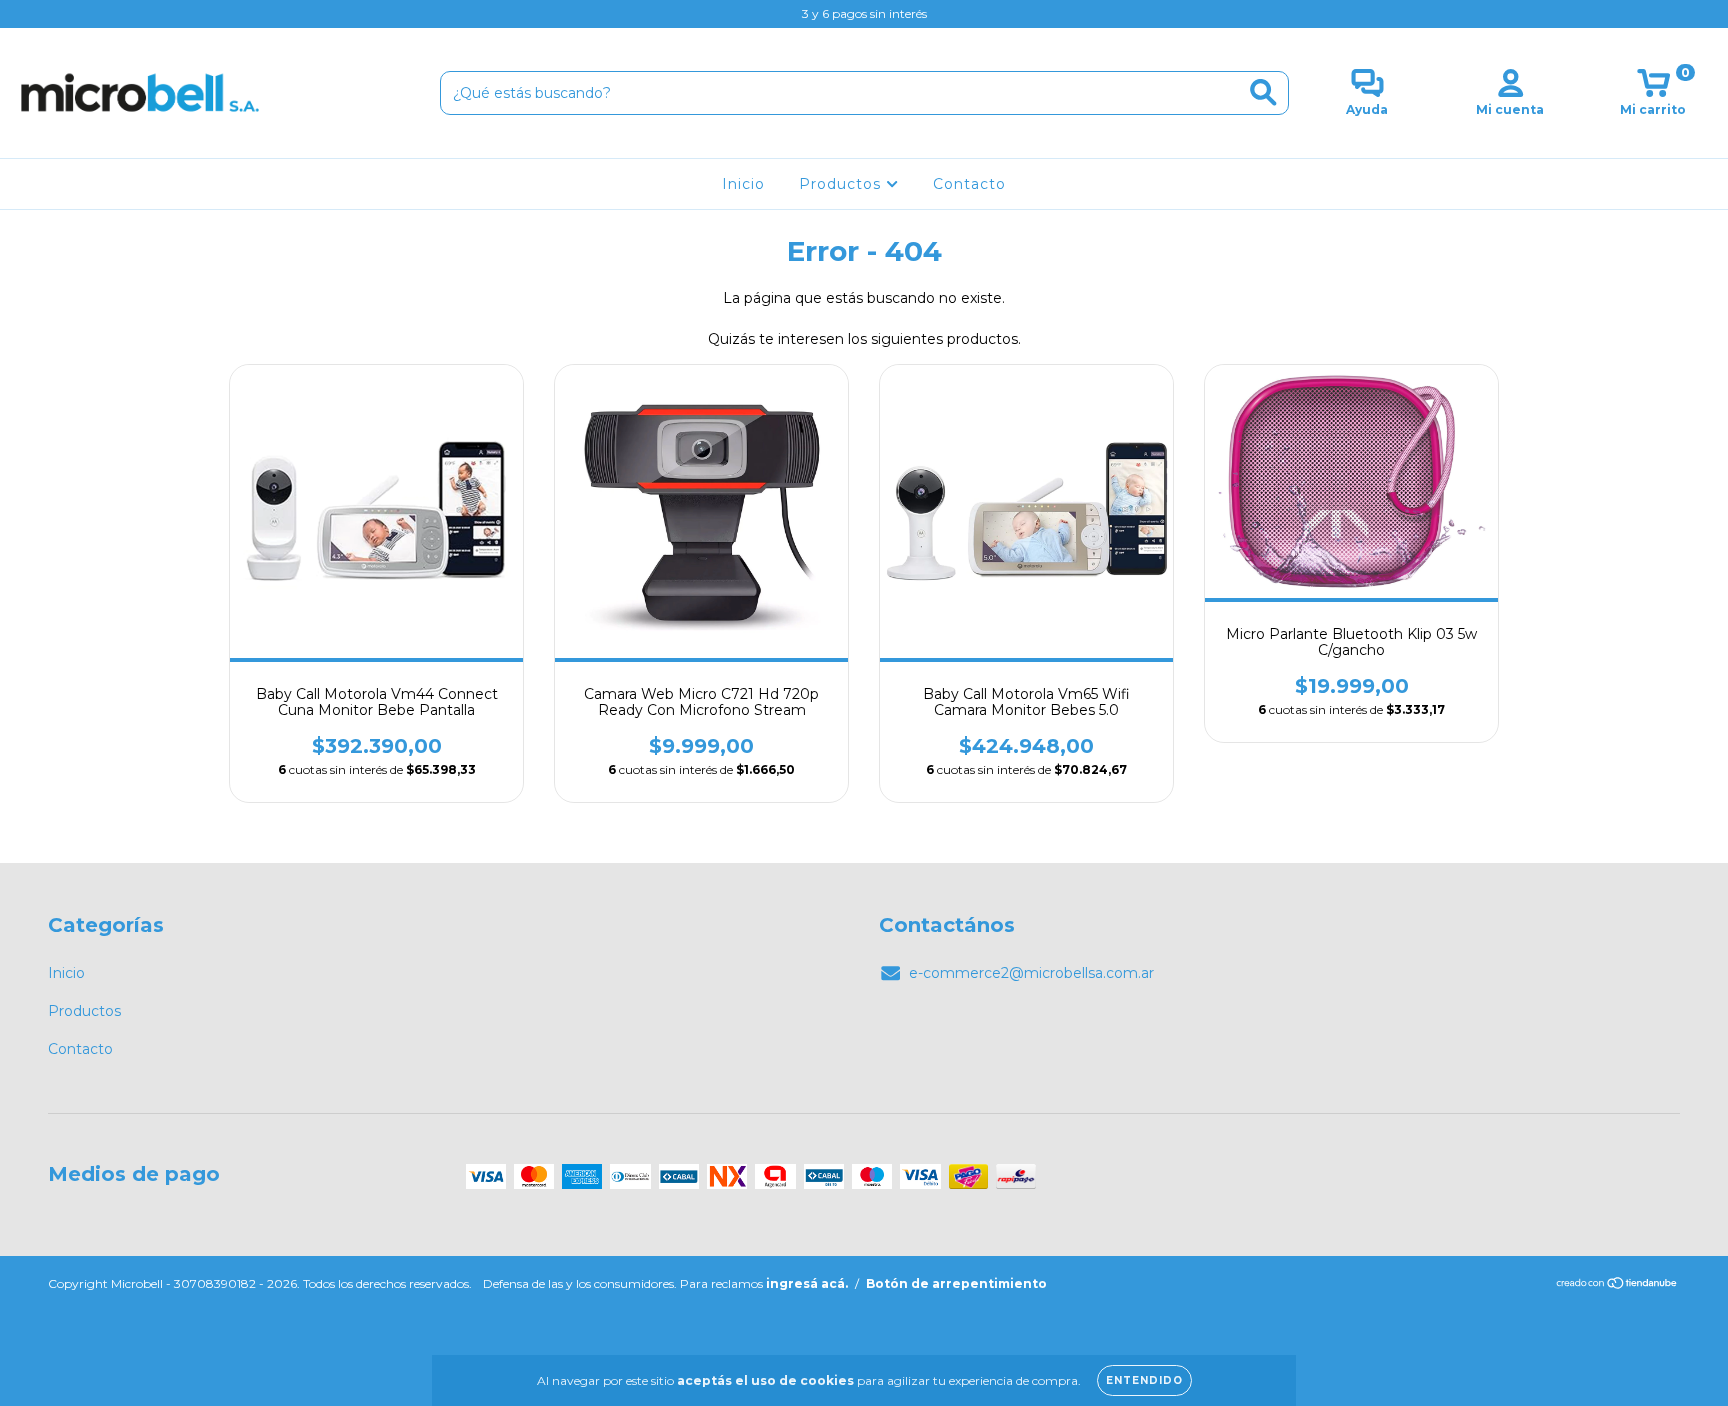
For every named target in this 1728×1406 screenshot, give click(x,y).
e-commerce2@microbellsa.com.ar (1031, 973)
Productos (842, 184)
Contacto (969, 184)
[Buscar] (1263, 92)
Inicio (743, 184)
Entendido (1144, 1380)
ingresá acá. (807, 1283)
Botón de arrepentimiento (956, 1283)
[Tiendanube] (1617, 1285)
